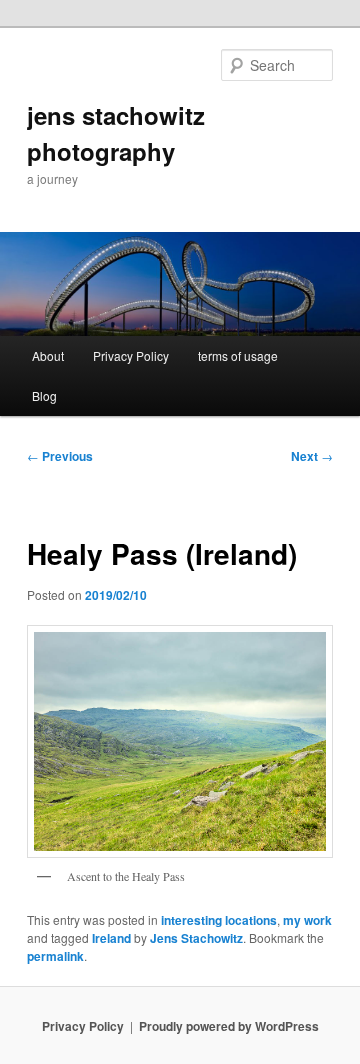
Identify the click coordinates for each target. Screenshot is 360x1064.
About (48, 355)
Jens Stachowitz (196, 938)
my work (307, 920)
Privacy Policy (131, 355)
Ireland (111, 938)
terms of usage (238, 355)
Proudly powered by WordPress (229, 1026)
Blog (44, 395)
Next (312, 456)
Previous (60, 456)
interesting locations (219, 920)
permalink (55, 956)
